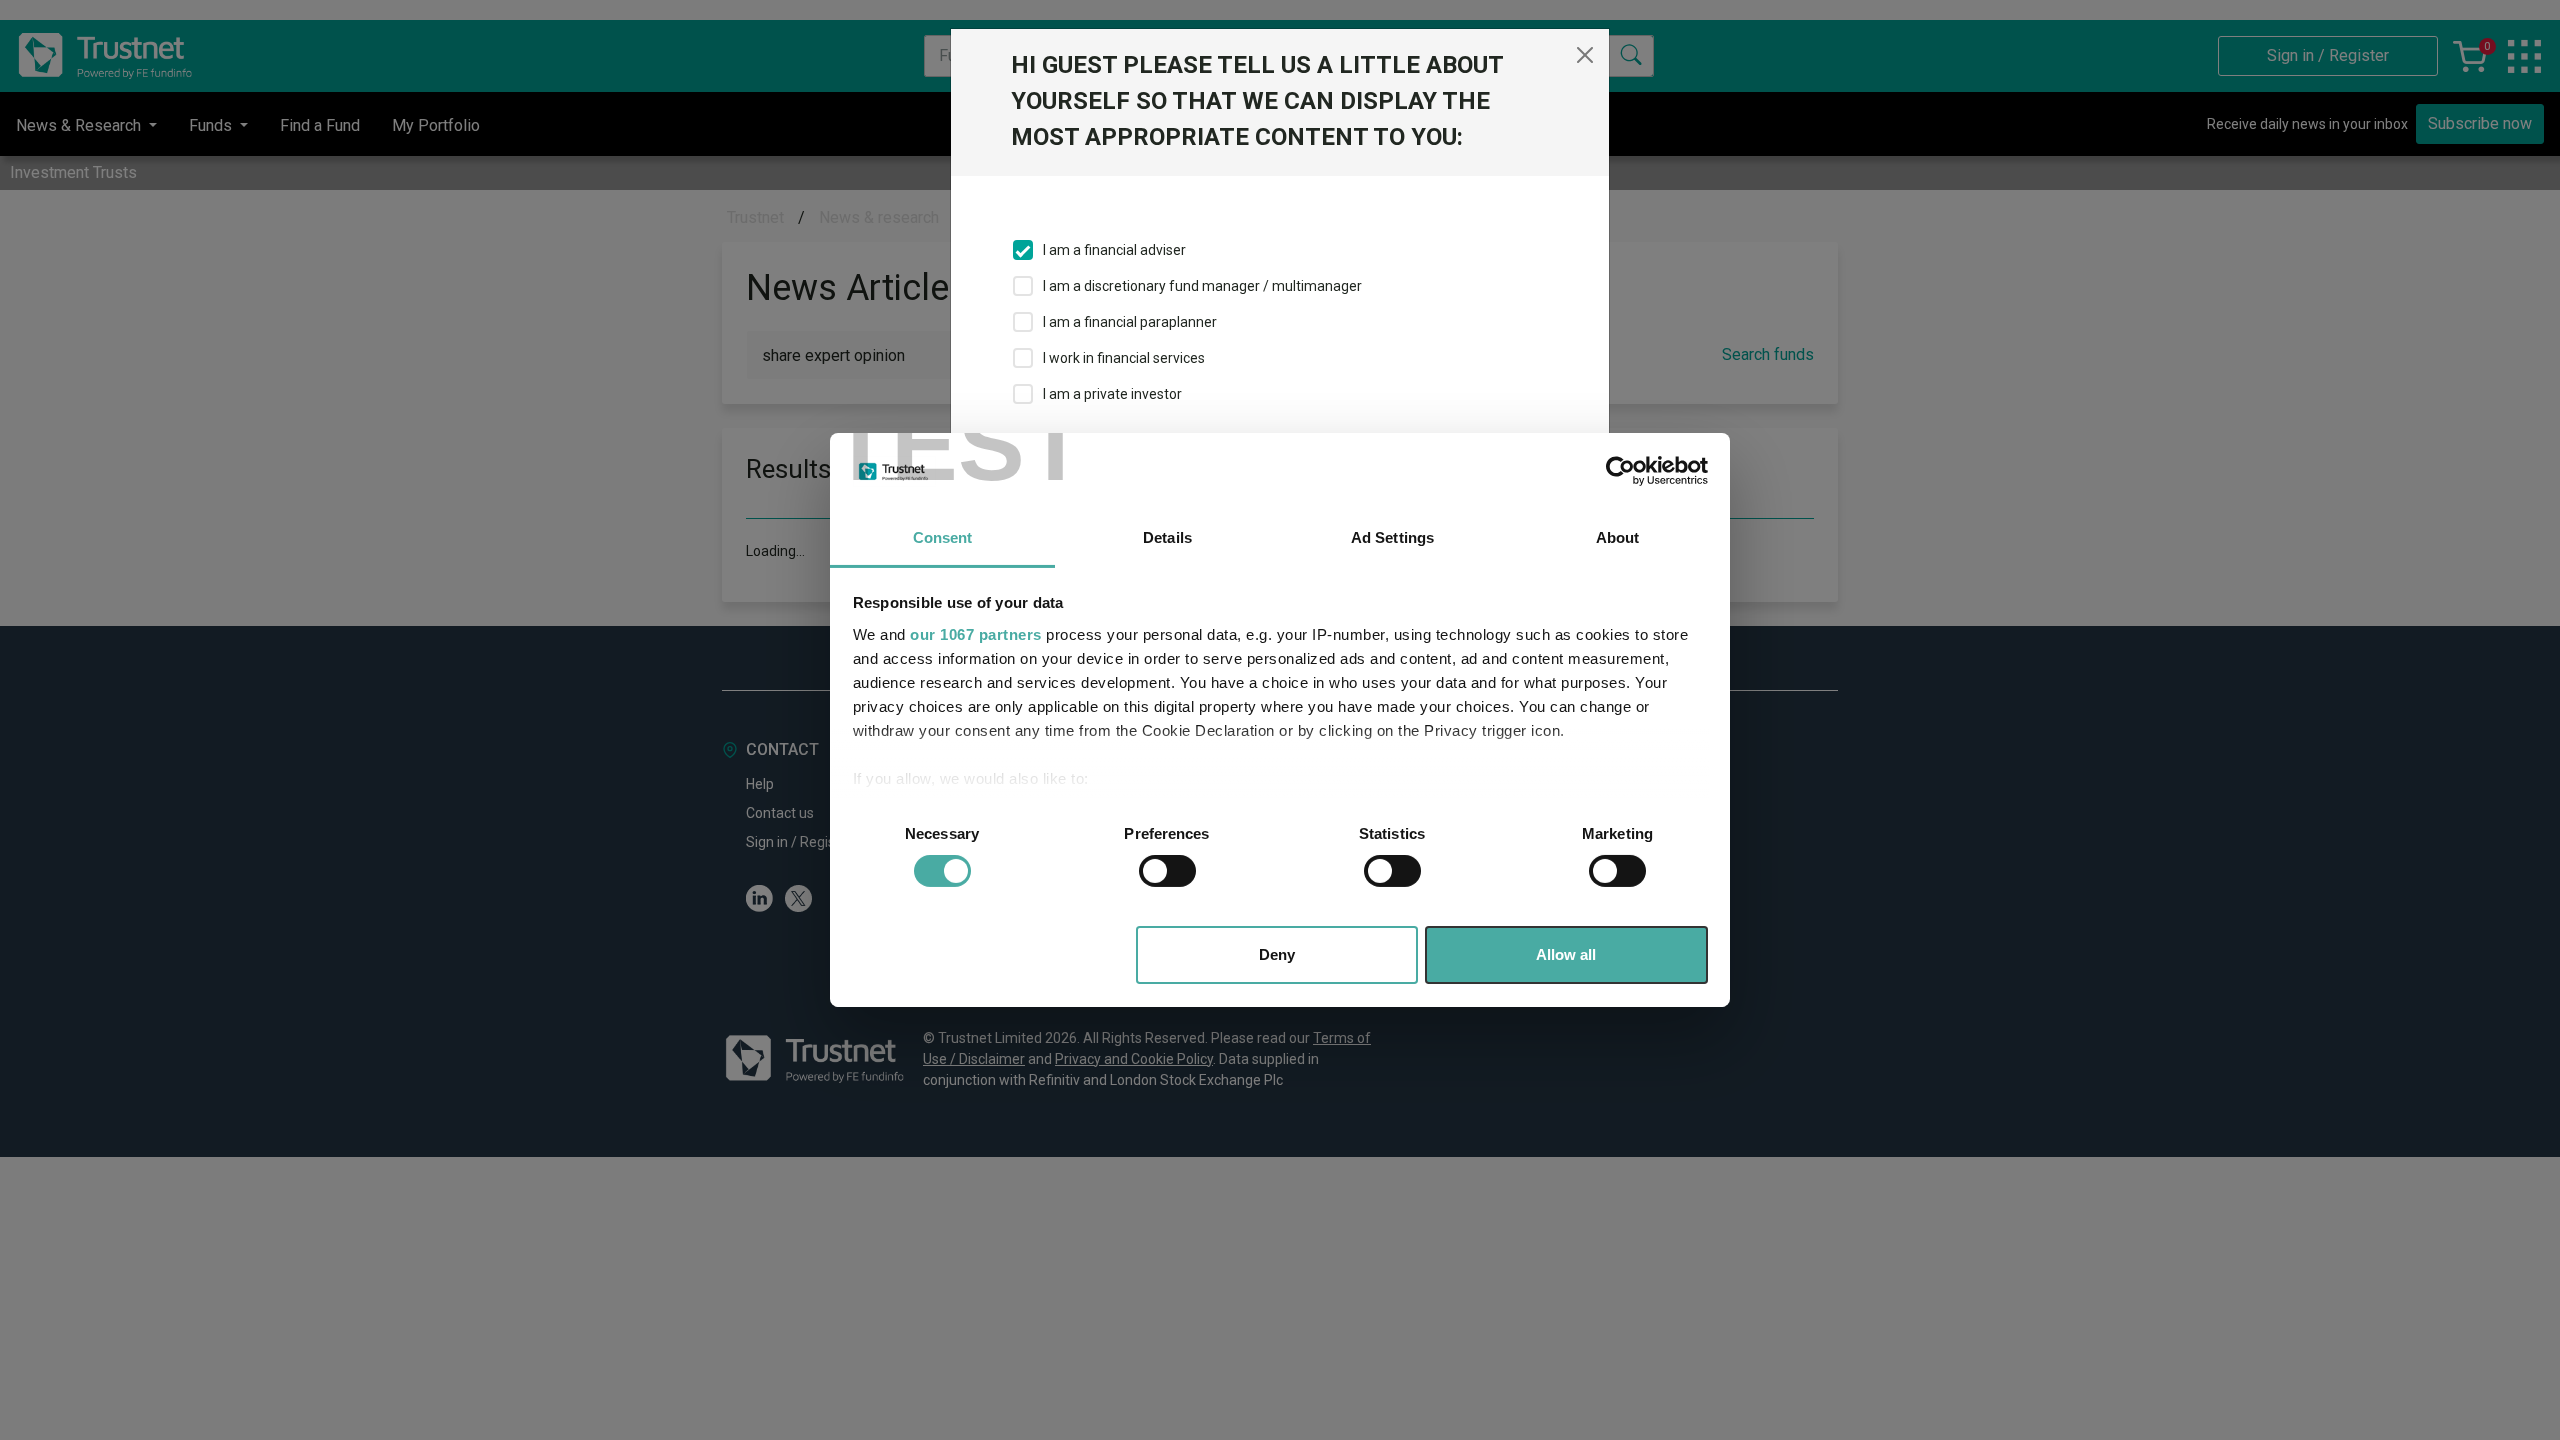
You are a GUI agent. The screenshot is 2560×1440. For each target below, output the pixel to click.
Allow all (1566, 954)
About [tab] (1618, 537)
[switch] (1167, 871)
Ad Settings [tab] (1392, 537)
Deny (1277, 954)
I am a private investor (1112, 394)
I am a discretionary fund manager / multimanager (1202, 286)
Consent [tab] (943, 537)
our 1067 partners (976, 634)
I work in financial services (1124, 358)
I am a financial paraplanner (1130, 322)
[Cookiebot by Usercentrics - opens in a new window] (1620, 471)
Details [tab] (1167, 537)
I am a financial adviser (1114, 250)
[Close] (1585, 55)
